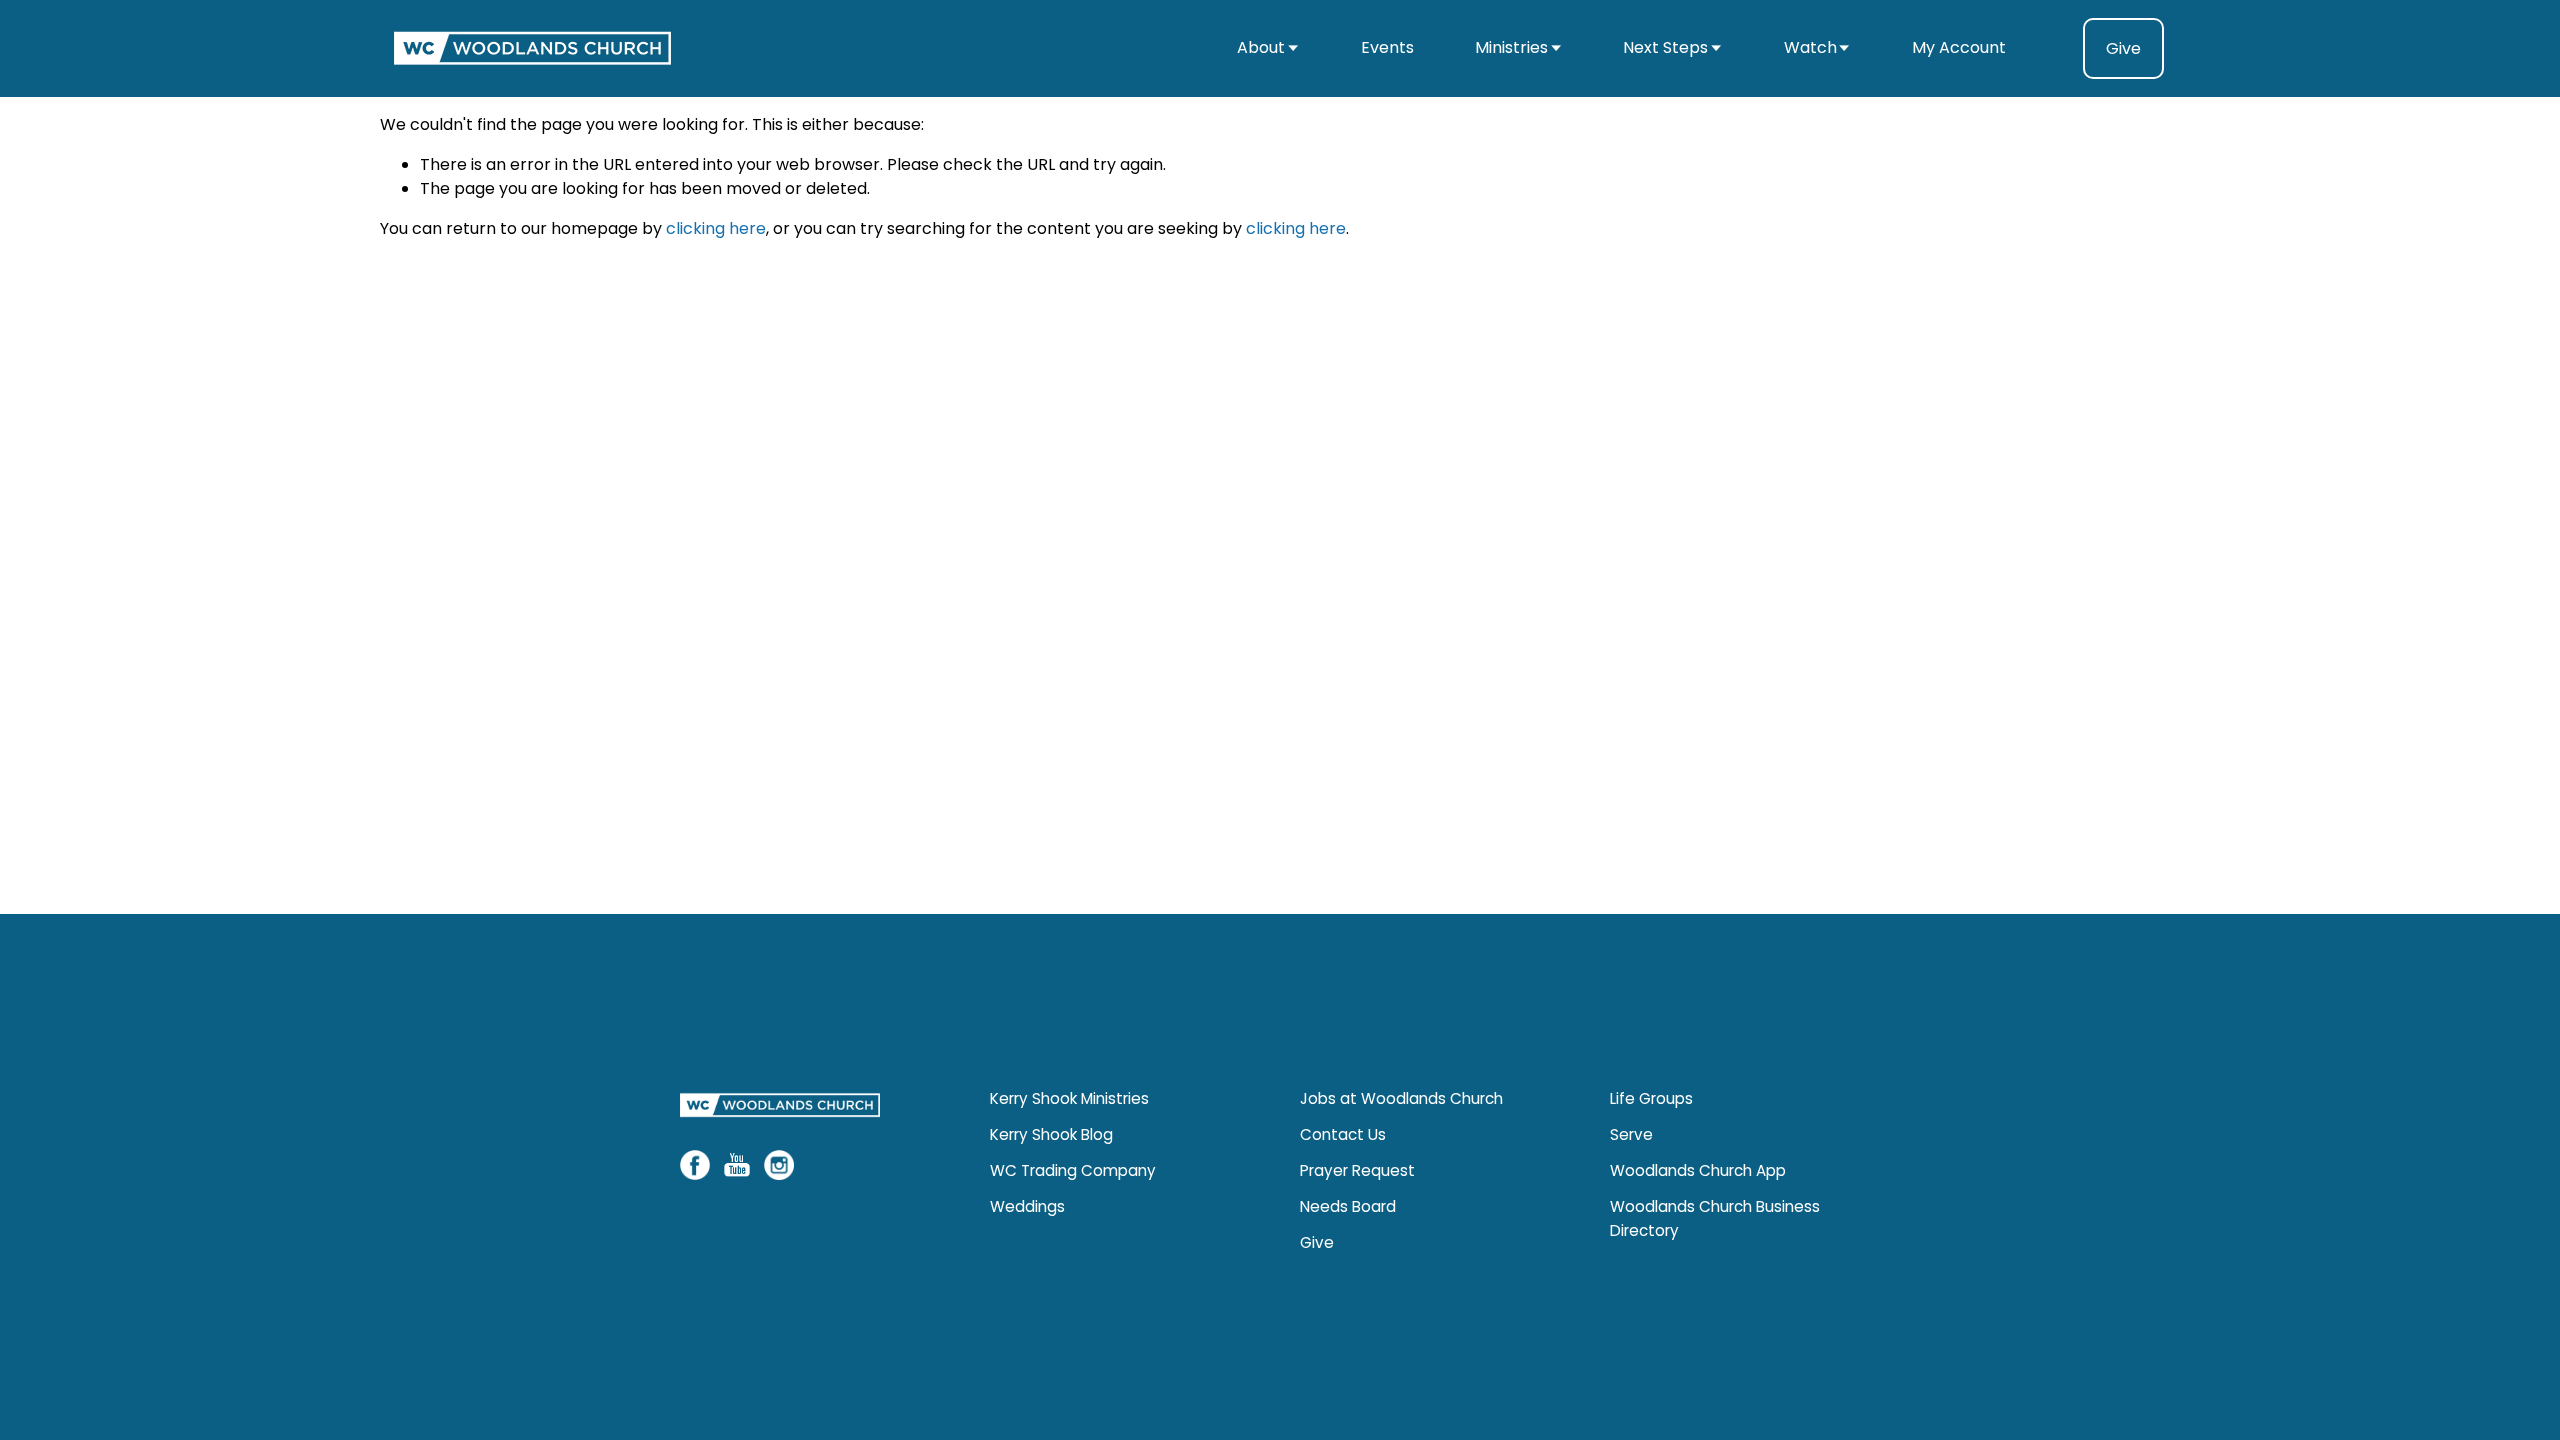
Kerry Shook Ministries (1069, 1098)
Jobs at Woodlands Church (1401, 1098)
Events (1387, 47)
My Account (1959, 47)
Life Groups (1651, 1098)
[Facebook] (695, 1165)
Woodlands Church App (1698, 1170)
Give (2123, 48)
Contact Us (1343, 1134)
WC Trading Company (1073, 1170)
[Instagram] (779, 1165)
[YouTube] (737, 1165)
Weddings (1027, 1206)
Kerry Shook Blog (1051, 1134)
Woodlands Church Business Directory (1715, 1218)
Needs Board (1348, 1206)
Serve (1631, 1134)
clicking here (716, 228)
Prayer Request (1357, 1170)
